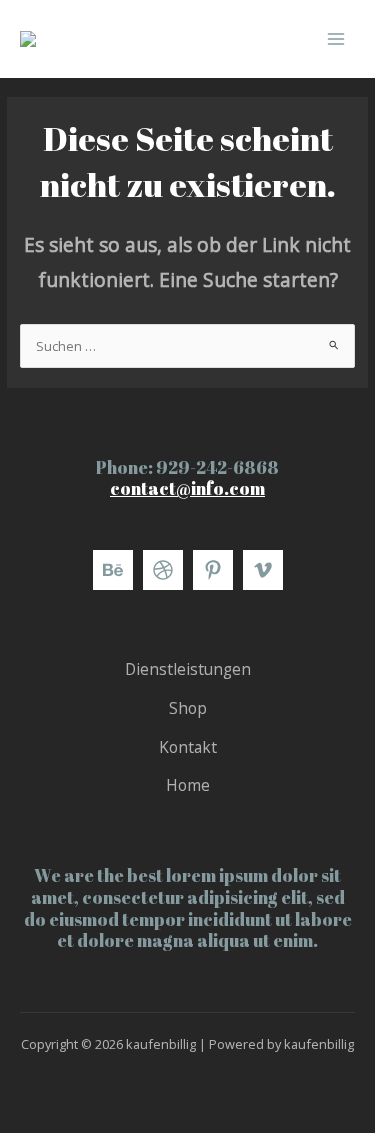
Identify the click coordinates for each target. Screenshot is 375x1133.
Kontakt (188, 747)
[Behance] (113, 570)
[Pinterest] (213, 570)
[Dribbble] (163, 570)
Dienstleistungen (188, 669)
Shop (188, 708)
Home (188, 785)
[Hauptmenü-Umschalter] (336, 39)
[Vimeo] (263, 570)
